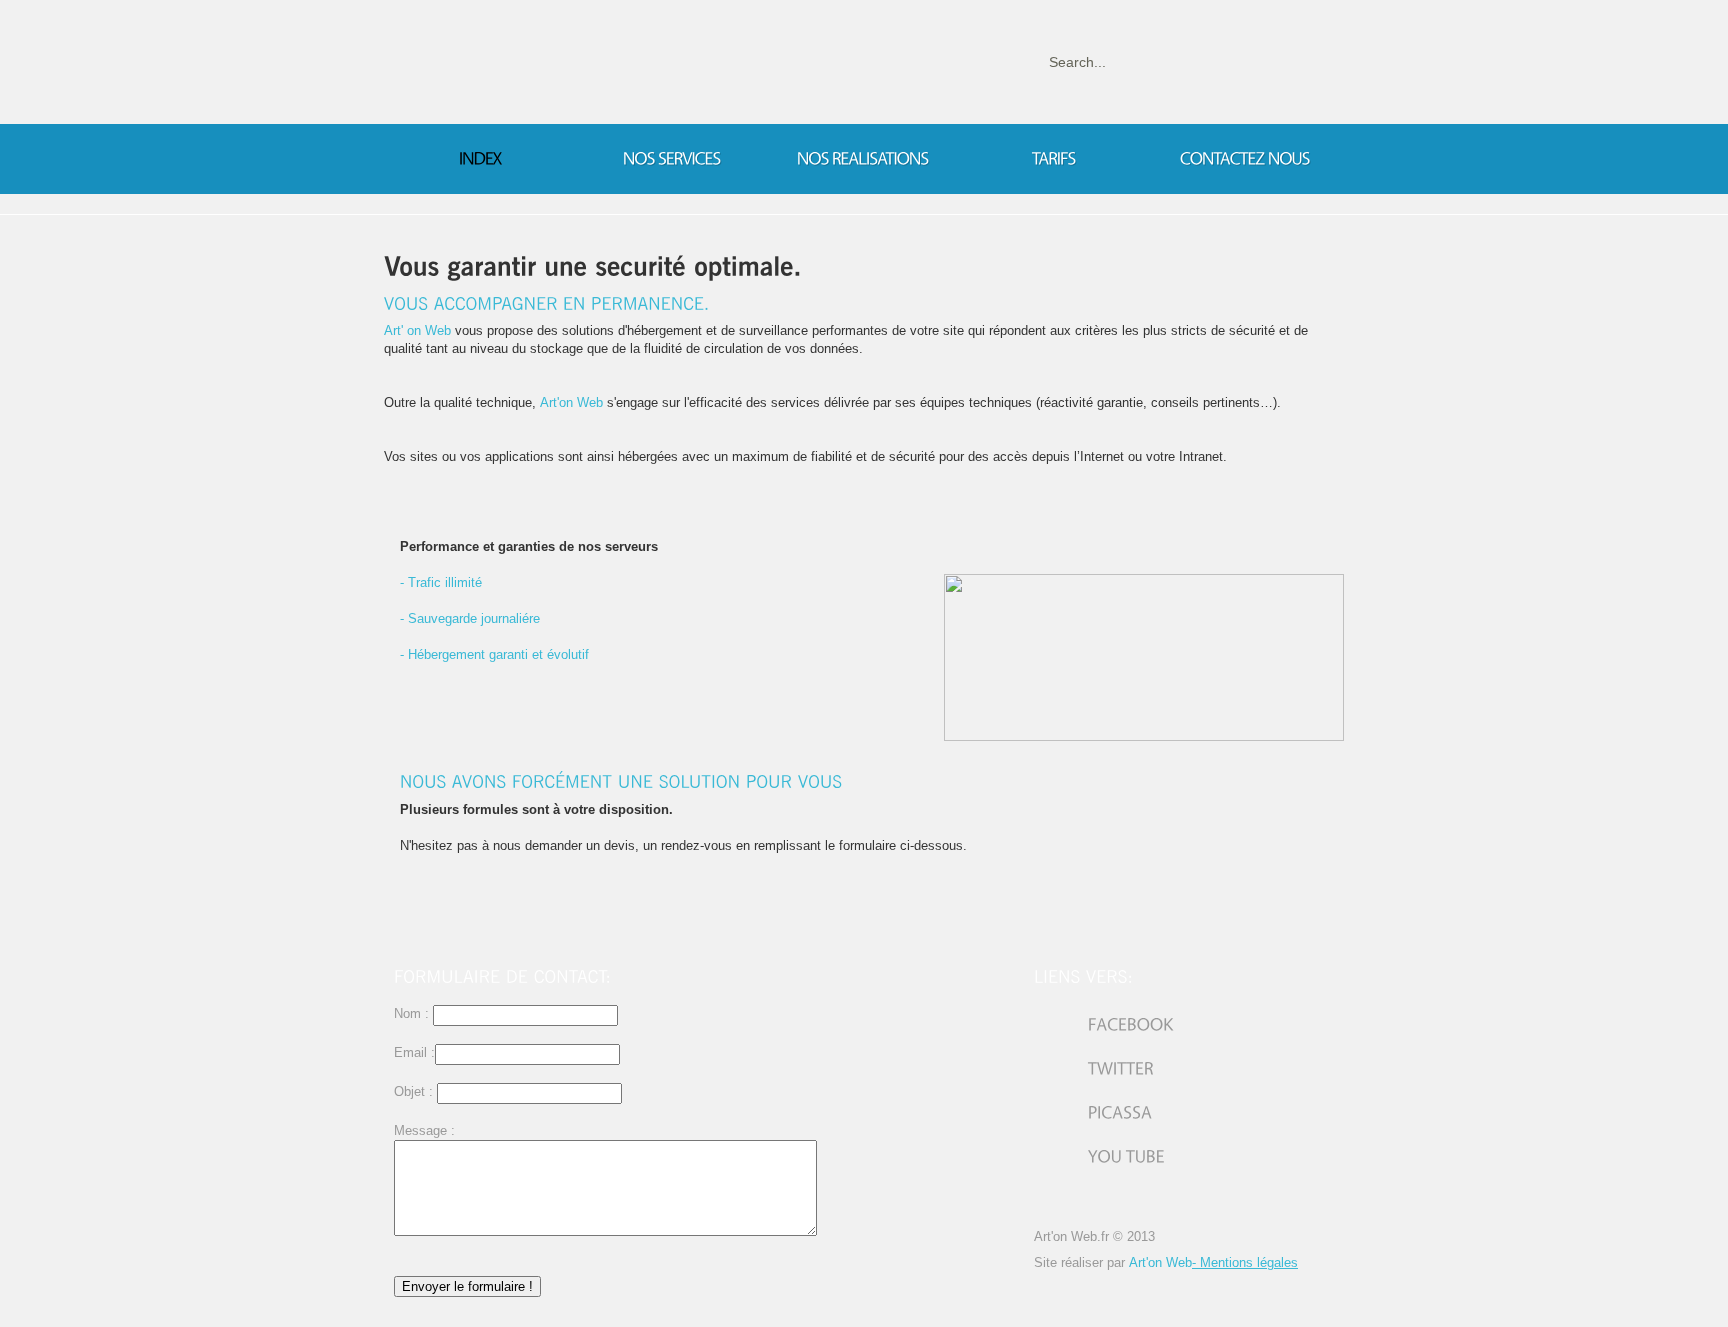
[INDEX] (480, 159)
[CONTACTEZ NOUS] (1244, 159)
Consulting (540, 80)
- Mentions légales (1245, 1262)
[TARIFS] (1053, 159)
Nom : (413, 1013)
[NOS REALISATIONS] (862, 159)
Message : (424, 1130)
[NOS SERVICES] (671, 159)
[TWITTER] (1094, 1068)
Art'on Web (1160, 1262)
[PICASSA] (1093, 1112)
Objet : (413, 1091)
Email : (414, 1052)
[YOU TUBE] (1099, 1156)
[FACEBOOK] (1104, 1024)
